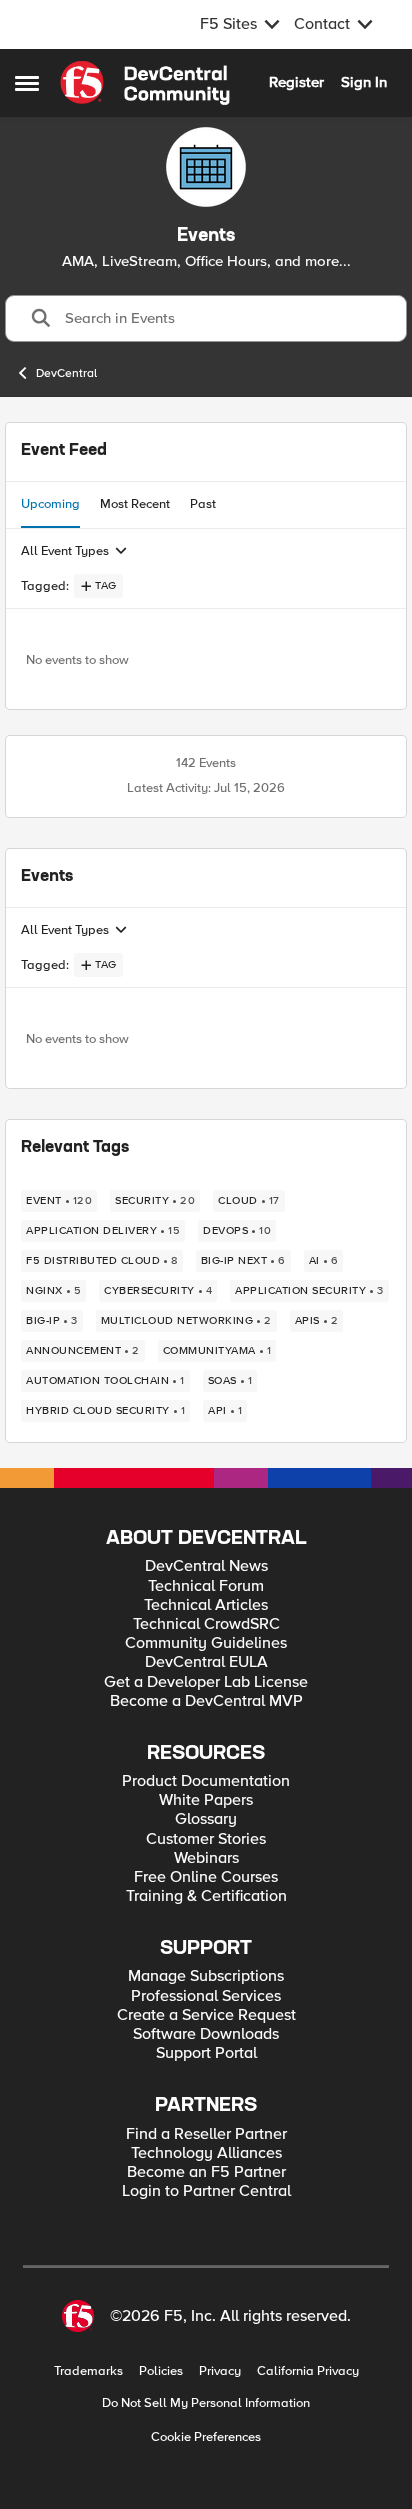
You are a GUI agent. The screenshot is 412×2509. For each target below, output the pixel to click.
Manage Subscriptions (206, 1976)
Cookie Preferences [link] (206, 2437)
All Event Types (65, 551)
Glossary (206, 1819)
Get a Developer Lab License (206, 1682)
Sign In (364, 82)
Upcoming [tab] (50, 504)
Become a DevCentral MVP (206, 1701)
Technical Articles (206, 1605)
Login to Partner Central (206, 2191)
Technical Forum (206, 1586)
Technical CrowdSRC (206, 1624)
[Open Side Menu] (27, 83)
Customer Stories (206, 1839)
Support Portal (206, 2053)
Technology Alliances (206, 2153)
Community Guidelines (206, 1643)
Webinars (206, 1858)
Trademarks (88, 2371)
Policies (161, 2371)
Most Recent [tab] (135, 504)
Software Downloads (206, 2034)
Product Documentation (206, 1781)
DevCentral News (206, 1566)
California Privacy (308, 2371)
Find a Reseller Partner (206, 2134)
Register (296, 82)
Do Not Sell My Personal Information (206, 2403)
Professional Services (206, 1996)
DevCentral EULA (206, 1662)
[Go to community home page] (145, 83)
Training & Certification (206, 1896)
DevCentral (66, 373)
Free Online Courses (206, 1877)
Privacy (220, 2371)
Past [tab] (203, 504)
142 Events (206, 763)
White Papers (206, 1800)
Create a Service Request (206, 2015)
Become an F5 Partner (206, 2172)
